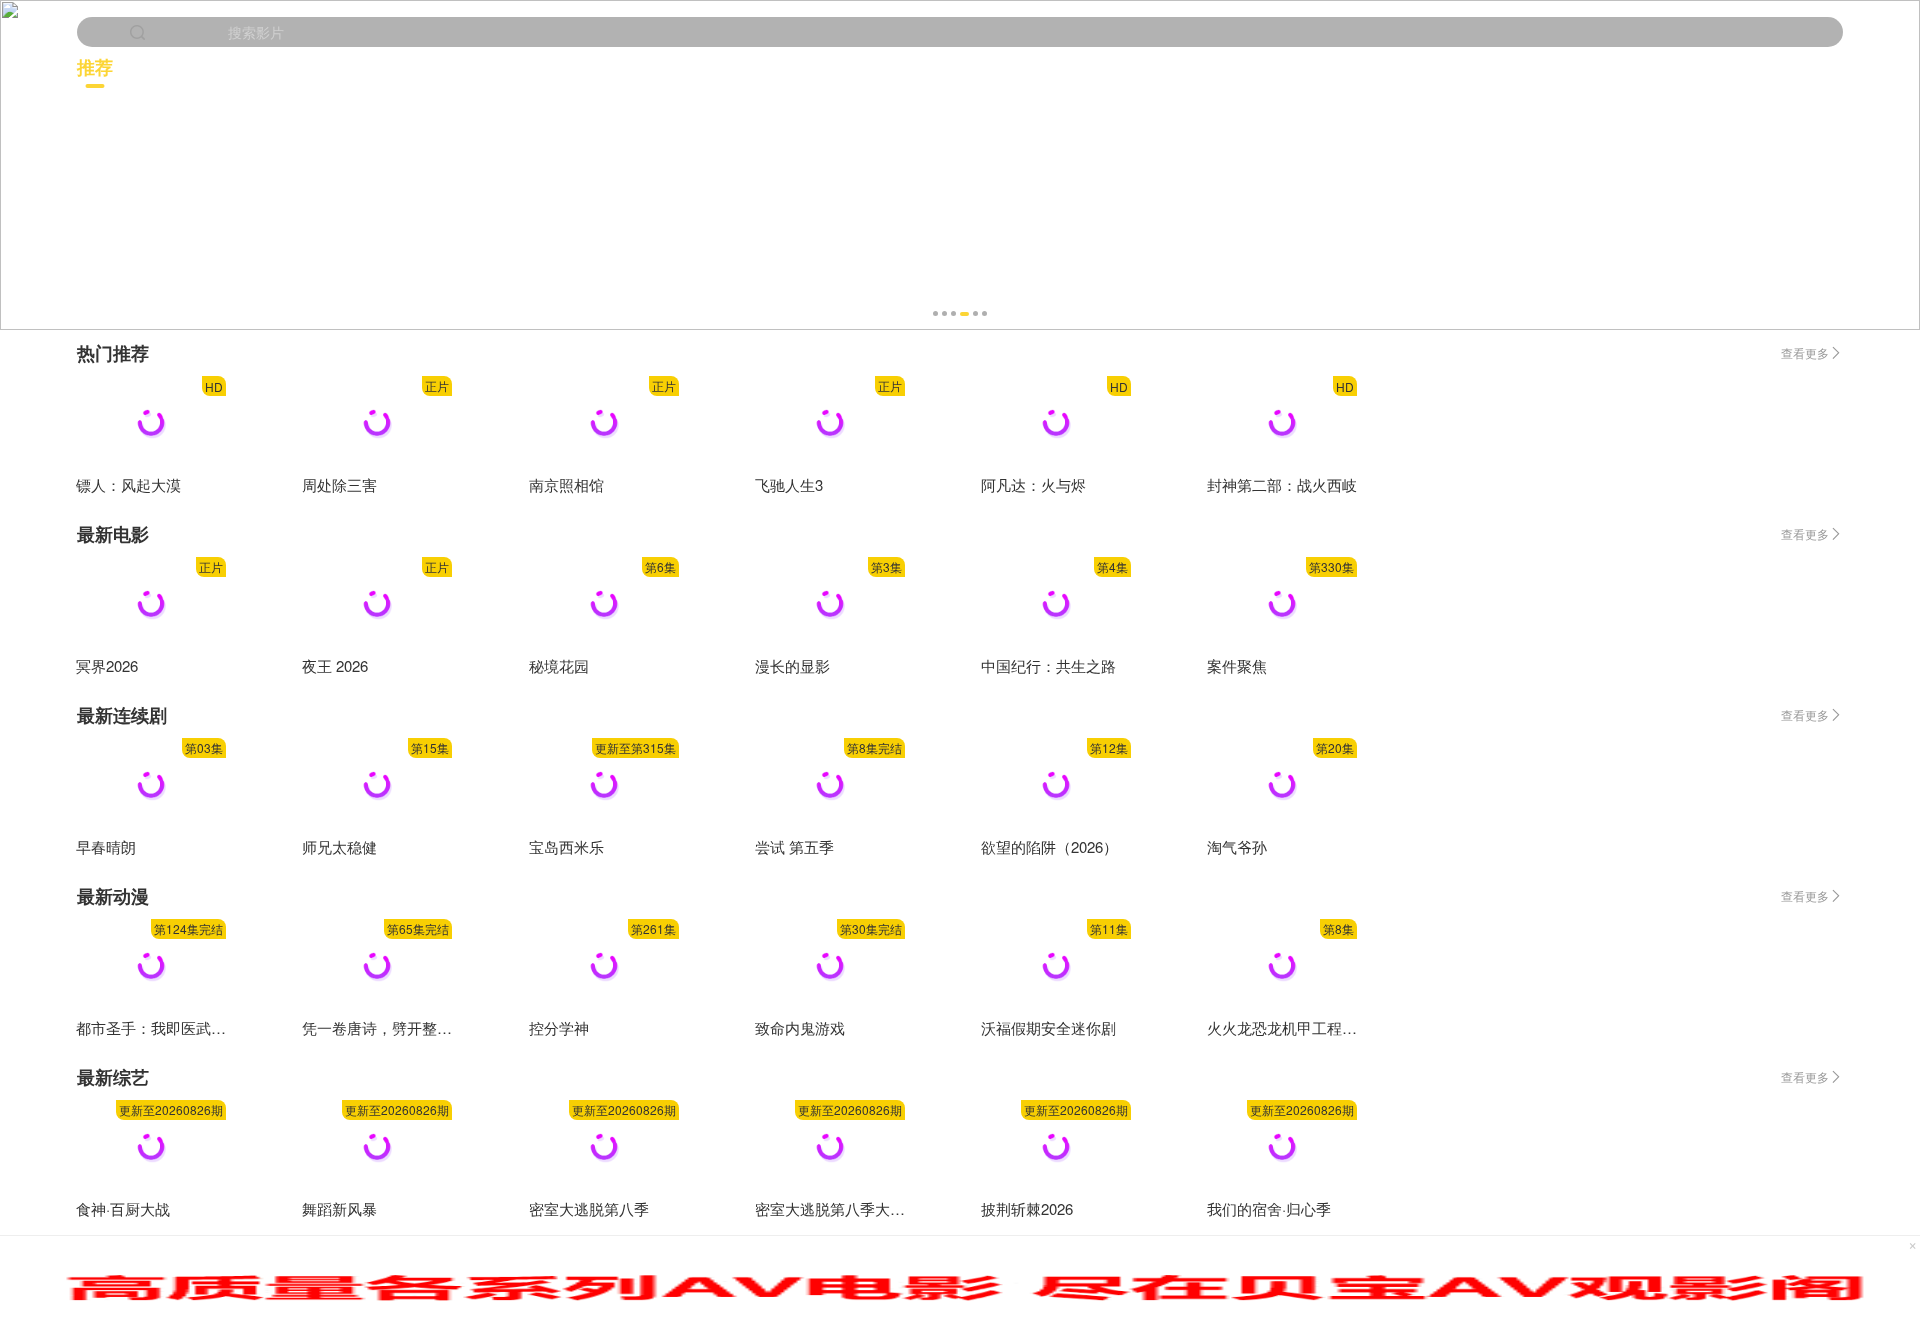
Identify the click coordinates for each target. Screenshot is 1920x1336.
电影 (518, 66)
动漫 (1374, 66)
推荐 (95, 67)
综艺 (1794, 66)
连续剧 (946, 66)
